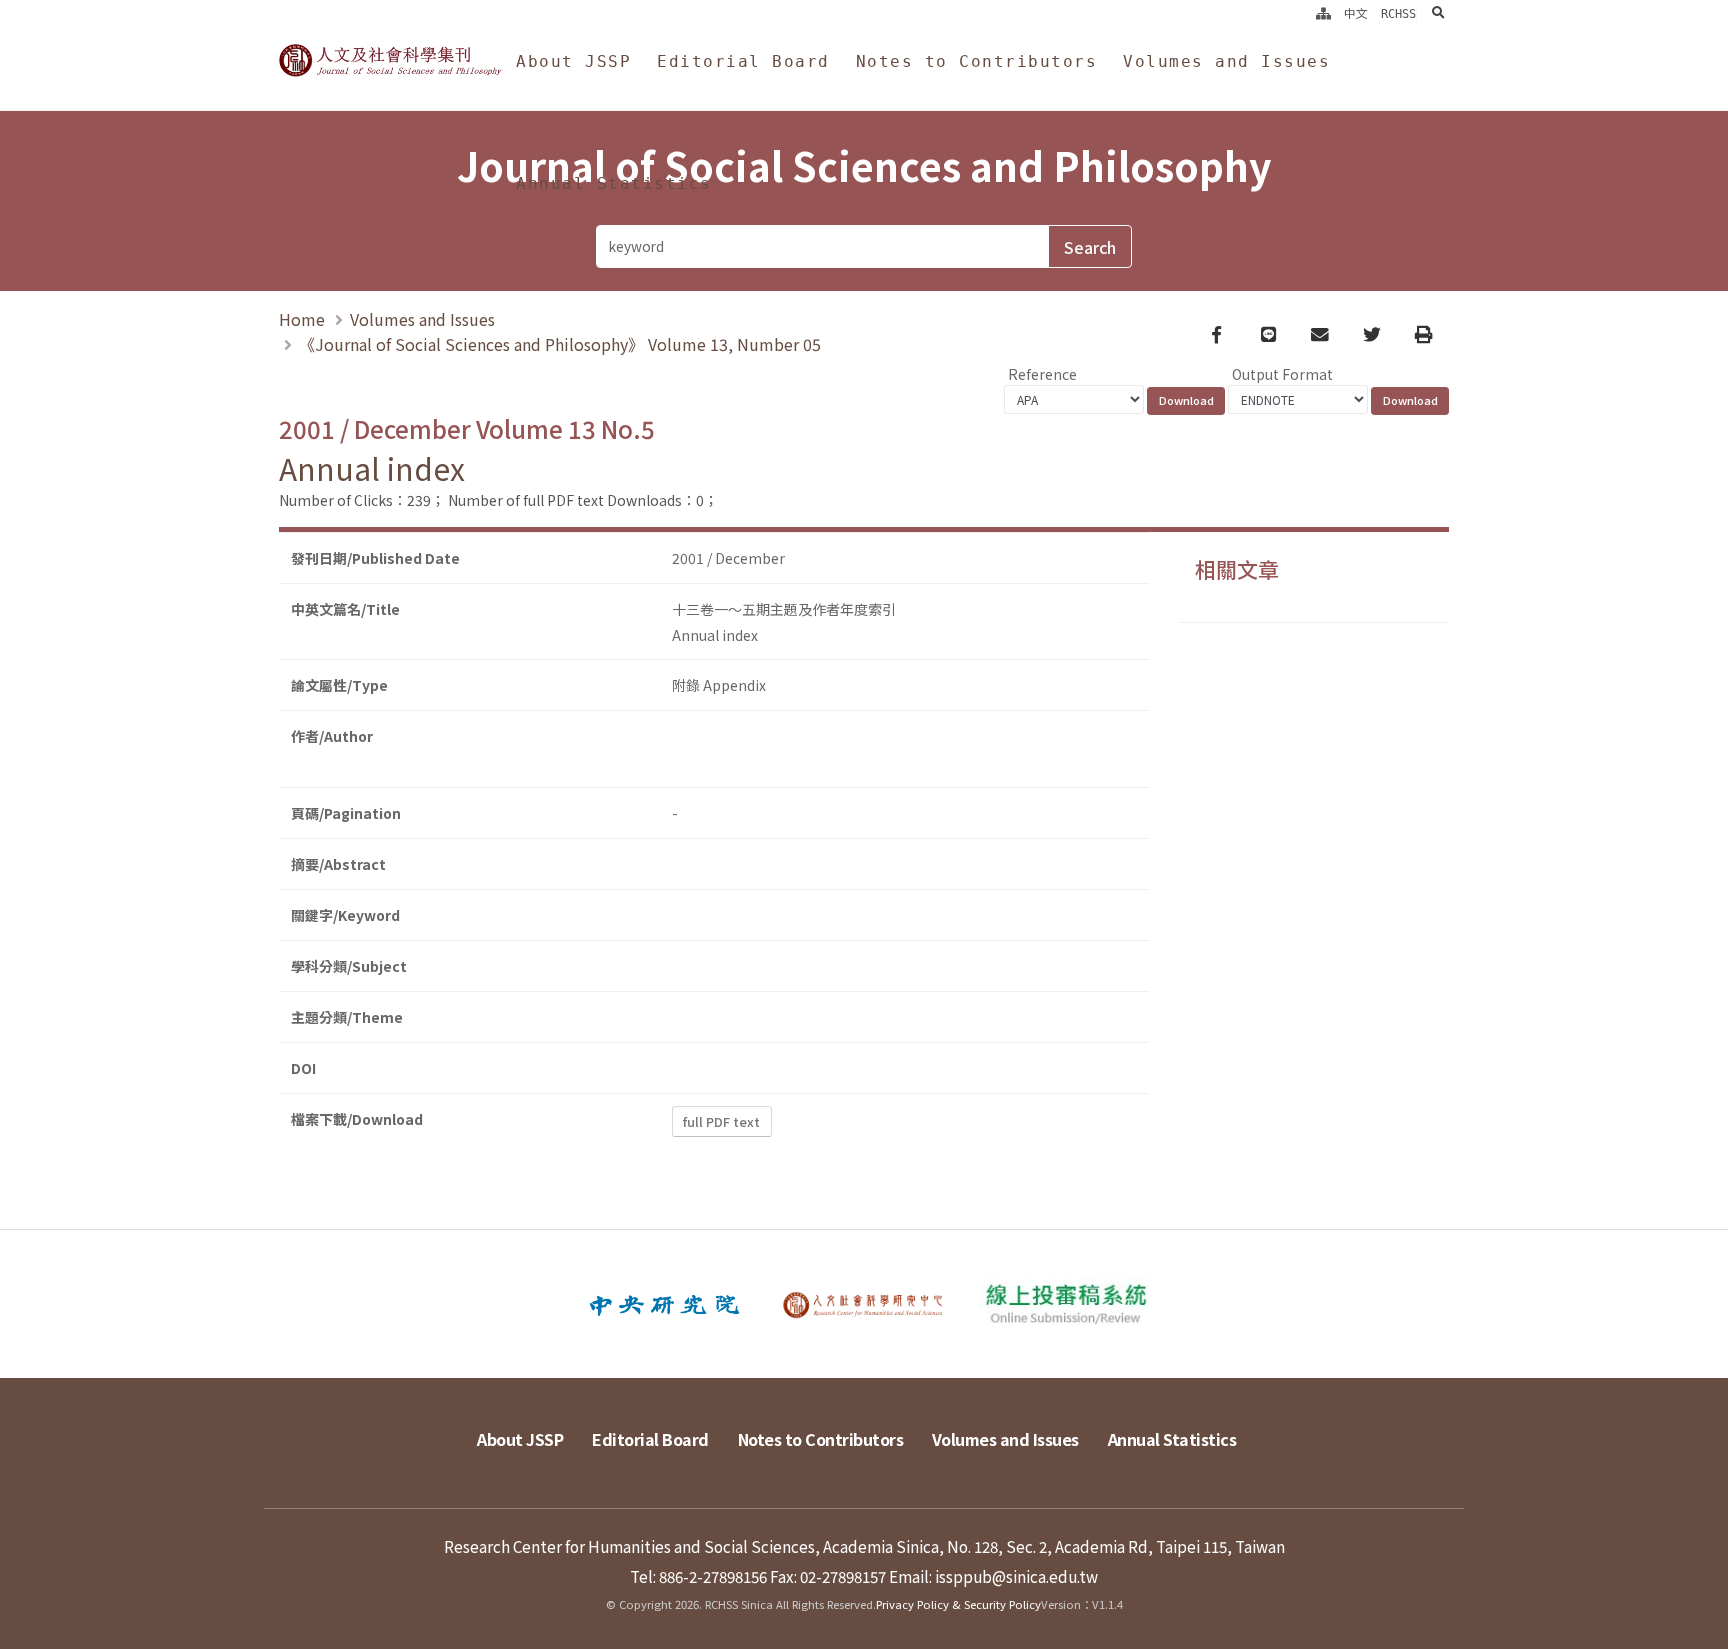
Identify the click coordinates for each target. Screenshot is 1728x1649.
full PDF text (721, 1121)
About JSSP (573, 61)
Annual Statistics (614, 183)
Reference (1042, 374)
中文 (1356, 14)
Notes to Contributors (977, 61)
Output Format (1282, 374)
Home (302, 319)
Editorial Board (743, 61)
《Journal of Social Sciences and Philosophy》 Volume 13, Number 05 (560, 344)
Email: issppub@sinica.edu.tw (993, 1576)
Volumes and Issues (1226, 61)
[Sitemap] (1323, 14)
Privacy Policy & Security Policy (958, 1604)
